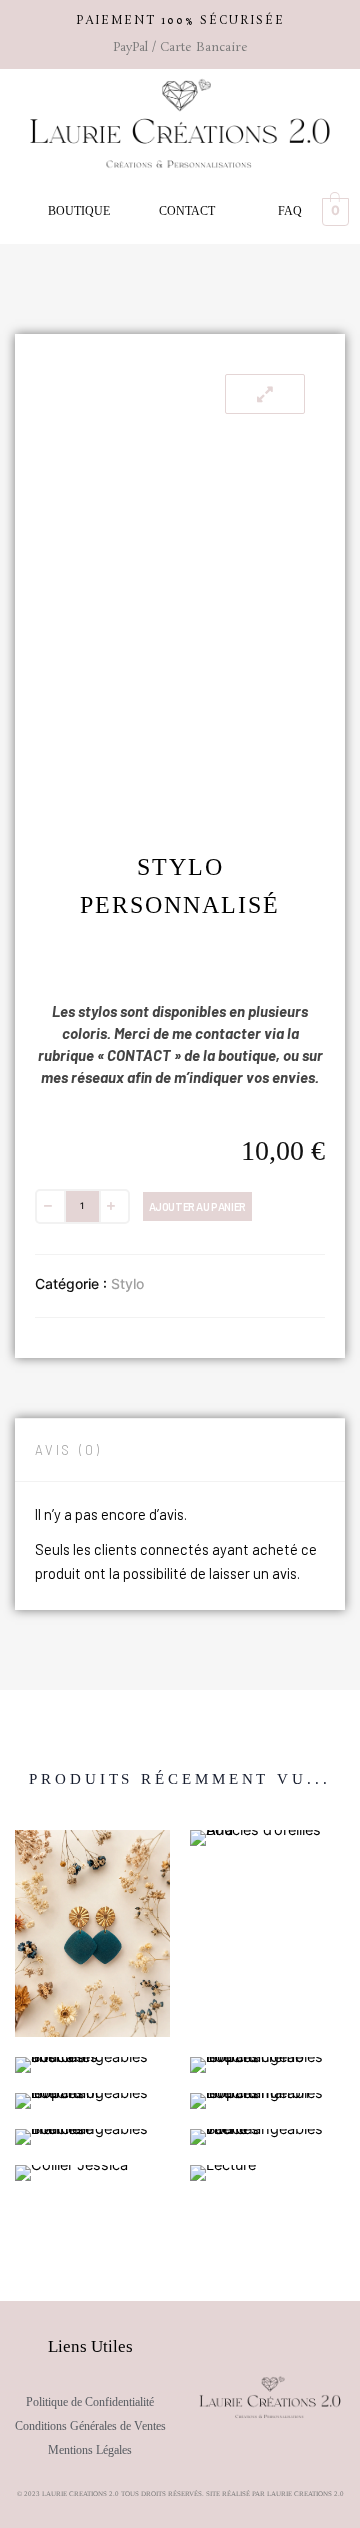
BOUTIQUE (79, 211)
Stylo (127, 1283)
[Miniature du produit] (265, 394)
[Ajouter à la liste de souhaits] (266, 1205)
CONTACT (187, 211)
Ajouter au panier (197, 1206)
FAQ (290, 211)
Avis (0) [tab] (68, 1450)
